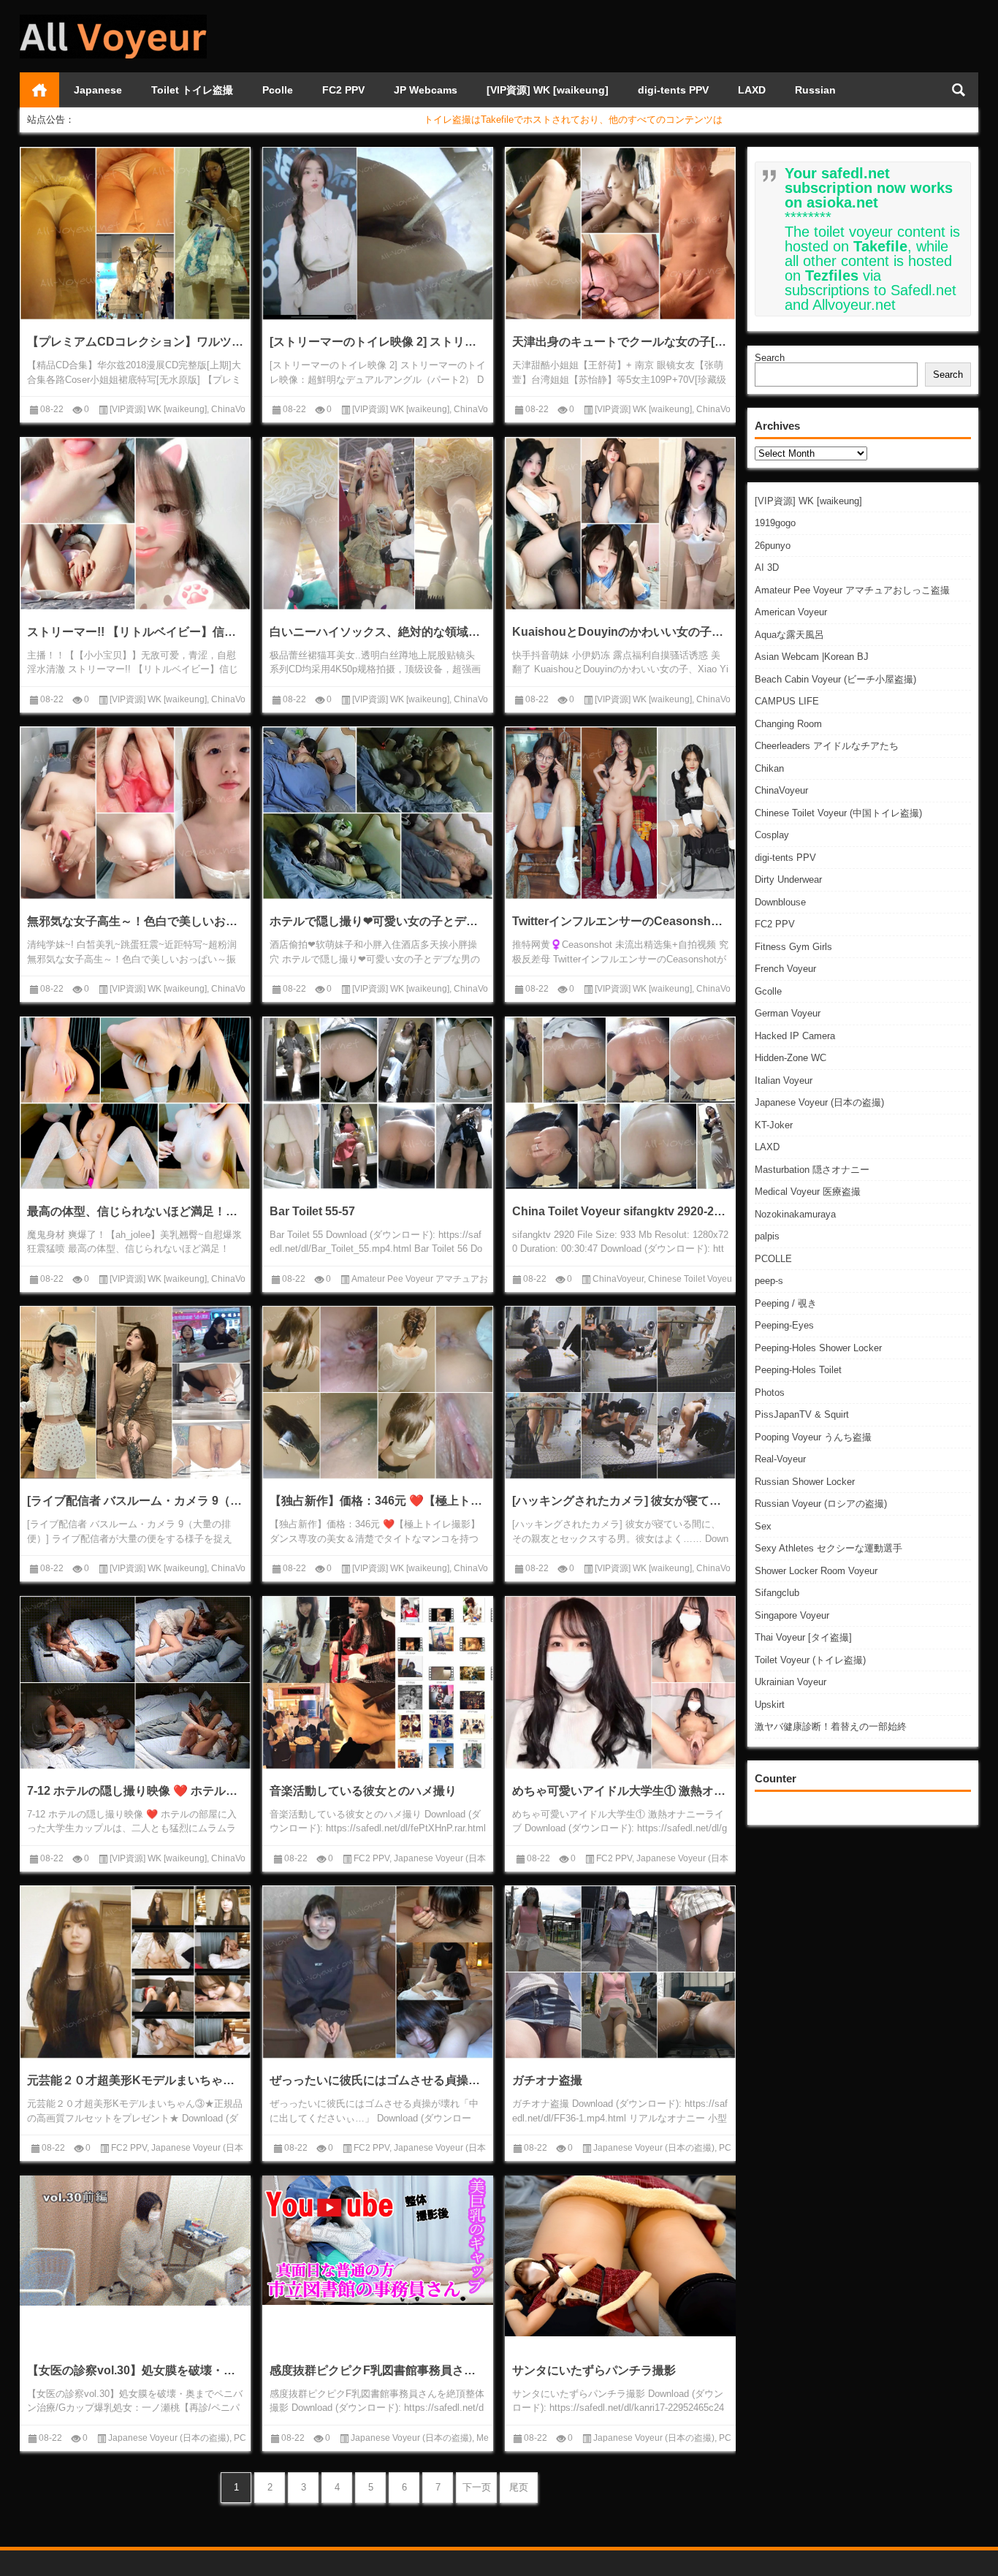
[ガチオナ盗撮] (620, 1972)
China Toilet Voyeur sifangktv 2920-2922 (620, 1211)
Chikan (769, 768)
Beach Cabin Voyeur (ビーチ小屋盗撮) (835, 679)
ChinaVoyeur (781, 790)
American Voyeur (791, 612)
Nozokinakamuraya (795, 1214)
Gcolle (768, 991)
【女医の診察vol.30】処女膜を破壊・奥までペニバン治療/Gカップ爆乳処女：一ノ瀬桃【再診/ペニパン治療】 (135, 2370)
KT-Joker (774, 1125)
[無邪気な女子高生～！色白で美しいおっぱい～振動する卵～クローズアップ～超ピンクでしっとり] (135, 813)
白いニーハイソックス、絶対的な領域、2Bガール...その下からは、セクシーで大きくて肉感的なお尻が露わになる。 (378, 632)
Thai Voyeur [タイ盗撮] (803, 1637)
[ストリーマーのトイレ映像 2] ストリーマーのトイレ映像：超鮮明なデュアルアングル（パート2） (378, 342)
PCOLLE (773, 1259)
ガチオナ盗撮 (547, 2080)
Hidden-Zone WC (791, 1058)
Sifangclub (777, 1593)
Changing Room (788, 724)
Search (770, 358)
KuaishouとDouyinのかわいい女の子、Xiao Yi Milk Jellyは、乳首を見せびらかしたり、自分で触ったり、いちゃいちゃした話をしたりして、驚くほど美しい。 (620, 632)
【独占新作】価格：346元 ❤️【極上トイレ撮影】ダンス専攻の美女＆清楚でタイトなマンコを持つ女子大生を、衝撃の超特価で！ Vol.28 (378, 1501)
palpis (767, 1236)
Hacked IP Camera (795, 1036)
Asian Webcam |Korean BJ (812, 657)
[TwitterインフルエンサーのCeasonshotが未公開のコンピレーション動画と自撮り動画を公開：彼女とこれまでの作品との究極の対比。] (620, 813)
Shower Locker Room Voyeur (816, 1571)
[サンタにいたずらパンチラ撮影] (620, 2256)
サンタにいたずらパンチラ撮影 (594, 2370)
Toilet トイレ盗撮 (192, 90)
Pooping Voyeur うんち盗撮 (813, 1437)
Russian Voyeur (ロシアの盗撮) (821, 1504)
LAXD (752, 90)
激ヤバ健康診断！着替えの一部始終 (831, 1726)
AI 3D (767, 567)
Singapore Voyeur (792, 1615)
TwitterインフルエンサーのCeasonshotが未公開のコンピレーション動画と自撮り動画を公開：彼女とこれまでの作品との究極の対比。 (620, 921)
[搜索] (959, 90)
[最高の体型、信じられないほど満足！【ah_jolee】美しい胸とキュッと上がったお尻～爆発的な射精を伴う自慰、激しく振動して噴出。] (135, 1103)
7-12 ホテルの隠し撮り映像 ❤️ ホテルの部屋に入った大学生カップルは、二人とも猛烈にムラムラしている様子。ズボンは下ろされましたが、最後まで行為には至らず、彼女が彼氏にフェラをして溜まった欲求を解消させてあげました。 (135, 1791)
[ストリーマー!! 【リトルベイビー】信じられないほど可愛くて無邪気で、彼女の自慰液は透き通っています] (135, 524)
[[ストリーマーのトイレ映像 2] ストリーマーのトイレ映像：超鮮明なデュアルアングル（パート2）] (378, 233)
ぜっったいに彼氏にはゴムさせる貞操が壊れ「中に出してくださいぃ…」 (378, 2080)
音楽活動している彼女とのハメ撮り (363, 1791)
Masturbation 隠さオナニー (812, 1170)
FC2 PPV (343, 90)
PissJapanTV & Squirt (802, 1414)
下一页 (477, 2487)
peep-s (769, 1281)
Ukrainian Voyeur (791, 1682)
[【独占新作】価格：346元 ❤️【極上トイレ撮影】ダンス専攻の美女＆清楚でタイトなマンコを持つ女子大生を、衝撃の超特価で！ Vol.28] (378, 1393)
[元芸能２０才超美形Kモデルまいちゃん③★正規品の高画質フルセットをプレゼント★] (135, 1972)
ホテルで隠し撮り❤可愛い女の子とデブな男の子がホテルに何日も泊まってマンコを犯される (378, 921)
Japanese (98, 90)
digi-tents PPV (673, 90)
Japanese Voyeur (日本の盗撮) (819, 1102)
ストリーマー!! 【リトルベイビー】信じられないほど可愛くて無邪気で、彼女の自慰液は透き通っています (135, 632)
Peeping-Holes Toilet (798, 1370)
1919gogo (775, 523)
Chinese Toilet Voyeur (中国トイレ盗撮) (838, 813)
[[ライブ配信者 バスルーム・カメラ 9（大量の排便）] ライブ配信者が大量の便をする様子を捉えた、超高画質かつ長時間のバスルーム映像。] (135, 1393)
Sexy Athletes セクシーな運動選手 (829, 1548)
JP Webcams (426, 90)
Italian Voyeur (784, 1080)
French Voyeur (785, 969)
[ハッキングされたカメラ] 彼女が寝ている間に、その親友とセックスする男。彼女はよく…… (620, 1501)
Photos (770, 1393)
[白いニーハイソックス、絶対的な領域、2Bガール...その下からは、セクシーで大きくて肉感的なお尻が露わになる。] (378, 524)
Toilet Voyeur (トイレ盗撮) (810, 1660)
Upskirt (770, 1705)
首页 (39, 90)
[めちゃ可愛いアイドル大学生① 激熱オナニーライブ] (620, 1683)
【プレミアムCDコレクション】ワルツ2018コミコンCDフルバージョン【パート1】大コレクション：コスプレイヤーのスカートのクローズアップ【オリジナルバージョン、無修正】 (135, 342)
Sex (763, 1526)
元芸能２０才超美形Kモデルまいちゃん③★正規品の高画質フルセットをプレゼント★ (135, 2080)
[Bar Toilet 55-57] (378, 1103)
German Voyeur (788, 1013)
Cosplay (772, 835)
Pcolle (278, 90)
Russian (815, 90)
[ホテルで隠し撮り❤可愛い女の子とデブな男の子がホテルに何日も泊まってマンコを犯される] (378, 813)
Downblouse (780, 902)
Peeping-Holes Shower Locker (818, 1348)
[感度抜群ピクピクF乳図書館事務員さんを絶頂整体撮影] (378, 2241)
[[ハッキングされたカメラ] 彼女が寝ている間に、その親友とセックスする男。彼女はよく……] (620, 1393)
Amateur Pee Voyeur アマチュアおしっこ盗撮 (852, 590)
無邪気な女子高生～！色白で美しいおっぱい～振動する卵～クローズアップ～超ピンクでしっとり (135, 921)
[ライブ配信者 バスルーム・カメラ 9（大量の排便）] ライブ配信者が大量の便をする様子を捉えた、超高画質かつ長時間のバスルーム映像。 (135, 1501)
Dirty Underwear (788, 879)
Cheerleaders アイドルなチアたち (827, 746)
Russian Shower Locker (805, 1482)
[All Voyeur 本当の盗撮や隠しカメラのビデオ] (113, 19)
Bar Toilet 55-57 (312, 1211)
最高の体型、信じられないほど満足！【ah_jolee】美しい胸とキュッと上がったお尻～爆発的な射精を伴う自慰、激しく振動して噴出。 (135, 1211)
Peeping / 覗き (786, 1303)
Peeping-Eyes (784, 1325)
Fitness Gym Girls (793, 947)
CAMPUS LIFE (787, 701)
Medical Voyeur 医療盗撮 (808, 1192)
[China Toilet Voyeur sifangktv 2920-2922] (620, 1103)
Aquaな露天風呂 (789, 635)
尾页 (519, 2487)
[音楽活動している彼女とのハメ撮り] (378, 1683)
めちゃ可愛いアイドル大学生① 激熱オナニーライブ (620, 1791)
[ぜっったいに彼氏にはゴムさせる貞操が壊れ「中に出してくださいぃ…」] (378, 1972)
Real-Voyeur (780, 1459)
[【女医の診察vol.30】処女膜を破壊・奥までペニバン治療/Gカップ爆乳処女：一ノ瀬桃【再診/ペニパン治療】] (135, 2241)
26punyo (773, 546)
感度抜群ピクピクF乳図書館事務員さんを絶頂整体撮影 (378, 2370)
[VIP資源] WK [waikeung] (548, 90)
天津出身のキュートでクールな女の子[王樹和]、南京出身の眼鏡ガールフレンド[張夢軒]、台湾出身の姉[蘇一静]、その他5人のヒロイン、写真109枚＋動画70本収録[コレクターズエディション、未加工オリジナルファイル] (620, 342)
